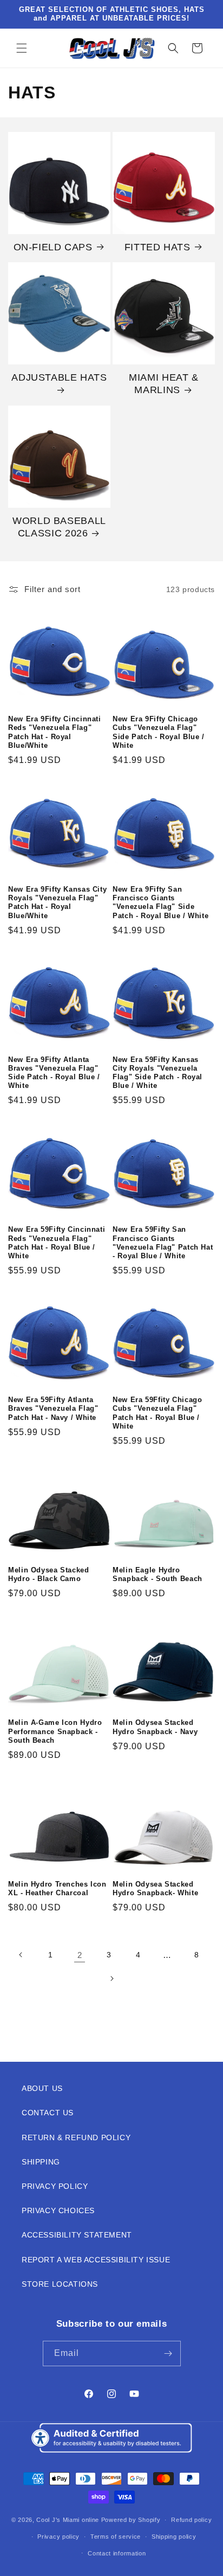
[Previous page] (21, 1955)
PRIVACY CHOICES (58, 2210)
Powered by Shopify (131, 2520)
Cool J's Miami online (68, 2520)
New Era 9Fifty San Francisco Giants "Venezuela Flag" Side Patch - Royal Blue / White (160, 903)
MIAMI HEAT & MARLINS (164, 384)
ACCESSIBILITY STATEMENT (77, 2235)
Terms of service (116, 2537)
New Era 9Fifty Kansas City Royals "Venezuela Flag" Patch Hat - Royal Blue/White (57, 903)
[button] (22, 48)
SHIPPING (41, 2162)
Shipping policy (174, 2537)
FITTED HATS (158, 247)
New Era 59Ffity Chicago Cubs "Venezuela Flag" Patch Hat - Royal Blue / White (158, 1413)
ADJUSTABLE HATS (59, 377)
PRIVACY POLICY (55, 2186)
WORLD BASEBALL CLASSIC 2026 (59, 527)
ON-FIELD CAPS (53, 247)
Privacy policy (58, 2537)
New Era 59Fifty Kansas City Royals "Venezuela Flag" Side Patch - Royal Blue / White (158, 1073)
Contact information (117, 2553)
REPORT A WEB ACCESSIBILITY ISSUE (96, 2260)
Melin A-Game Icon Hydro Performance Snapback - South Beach (55, 1731)
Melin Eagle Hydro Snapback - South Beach (158, 1575)
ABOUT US (42, 2088)
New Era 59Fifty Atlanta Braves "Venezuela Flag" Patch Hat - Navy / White (53, 1409)
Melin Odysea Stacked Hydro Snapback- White (155, 1889)
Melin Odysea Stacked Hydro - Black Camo (49, 1575)
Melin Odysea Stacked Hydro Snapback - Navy (155, 1727)
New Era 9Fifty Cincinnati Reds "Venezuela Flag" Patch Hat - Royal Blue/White (55, 732)
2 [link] (80, 1955)
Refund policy (191, 2520)
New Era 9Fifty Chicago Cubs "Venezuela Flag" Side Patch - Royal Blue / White (159, 732)
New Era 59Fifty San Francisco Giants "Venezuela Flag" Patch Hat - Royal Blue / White (163, 1243)
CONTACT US (48, 2113)
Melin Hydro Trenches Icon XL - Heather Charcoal (57, 1889)
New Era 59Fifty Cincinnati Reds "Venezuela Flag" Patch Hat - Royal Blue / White (57, 1243)
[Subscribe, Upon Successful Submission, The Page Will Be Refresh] (168, 2353)
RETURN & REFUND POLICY (76, 2137)
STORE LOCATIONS (60, 2284)
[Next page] (111, 1979)
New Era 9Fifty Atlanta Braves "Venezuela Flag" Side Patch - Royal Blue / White (54, 1073)
